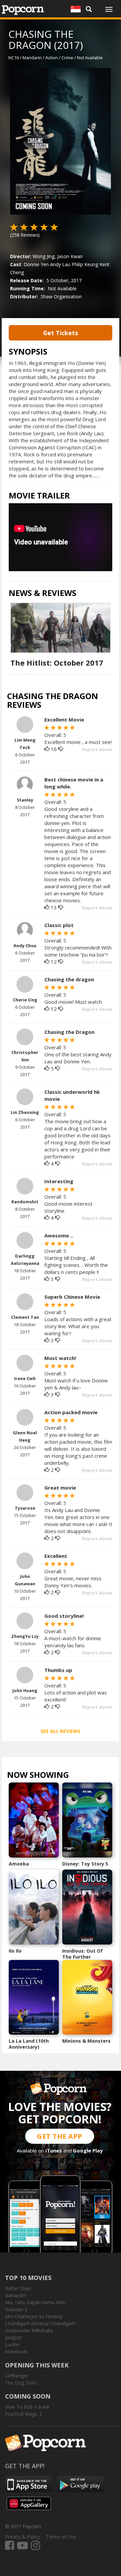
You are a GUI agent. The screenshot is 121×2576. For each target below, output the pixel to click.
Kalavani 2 (16, 2309)
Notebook (16, 2352)
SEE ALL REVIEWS (61, 1731)
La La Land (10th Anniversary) (29, 2044)
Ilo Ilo (15, 1951)
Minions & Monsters (86, 2041)
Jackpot (13, 2337)
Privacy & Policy (22, 2537)
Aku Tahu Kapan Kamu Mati (35, 2302)
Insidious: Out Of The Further (83, 1954)
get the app (60, 2136)
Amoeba (19, 1864)
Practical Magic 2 (24, 2414)
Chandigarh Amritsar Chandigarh (40, 2323)
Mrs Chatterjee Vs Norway (34, 2316)
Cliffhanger (17, 2376)
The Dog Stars (21, 2383)
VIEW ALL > (82, 1776)
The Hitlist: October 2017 (57, 663)
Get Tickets (61, 333)
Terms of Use (61, 2537)
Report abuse (97, 749)
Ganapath (16, 2295)
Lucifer (12, 2344)
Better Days (18, 2288)
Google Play (88, 2150)
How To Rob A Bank (27, 2407)
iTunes (54, 2150)
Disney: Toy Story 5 (85, 1864)
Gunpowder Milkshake (29, 2330)
